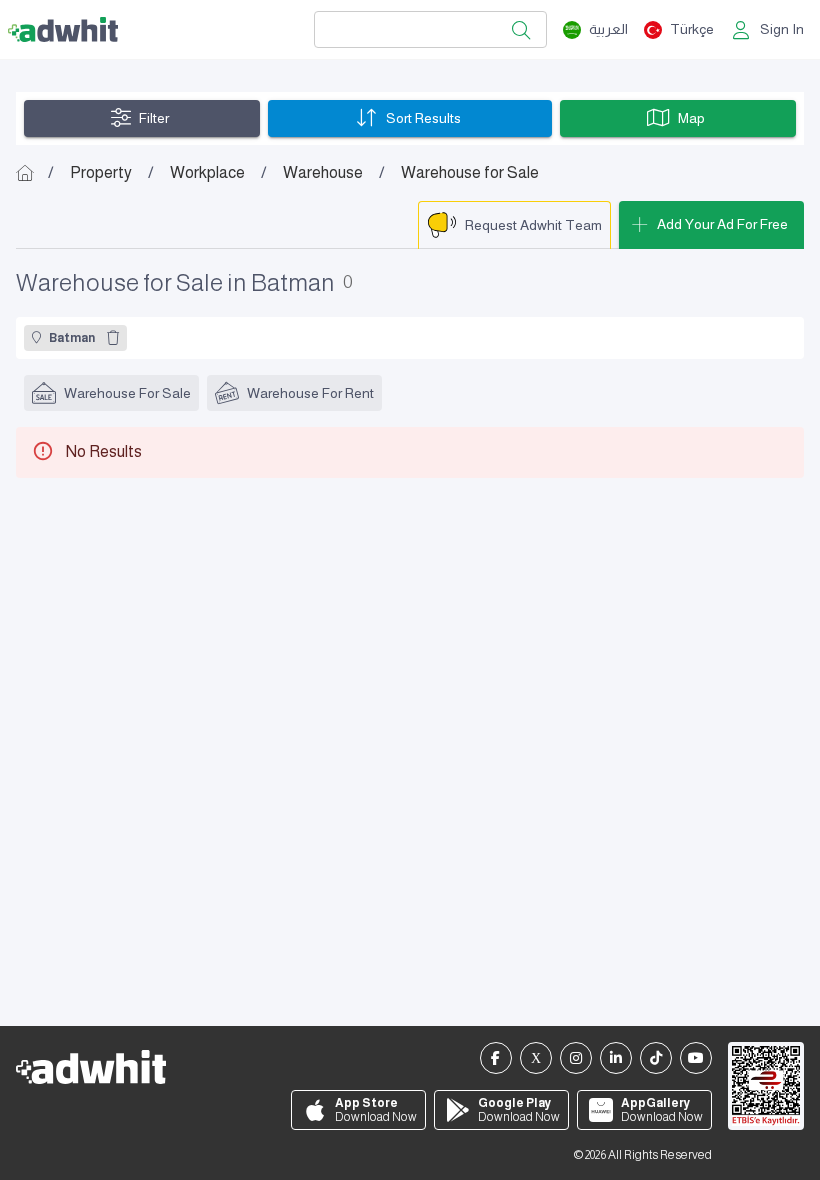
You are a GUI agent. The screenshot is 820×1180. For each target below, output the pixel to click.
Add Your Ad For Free (722, 224)
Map (691, 118)
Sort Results (423, 118)
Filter (154, 118)
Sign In (782, 29)
